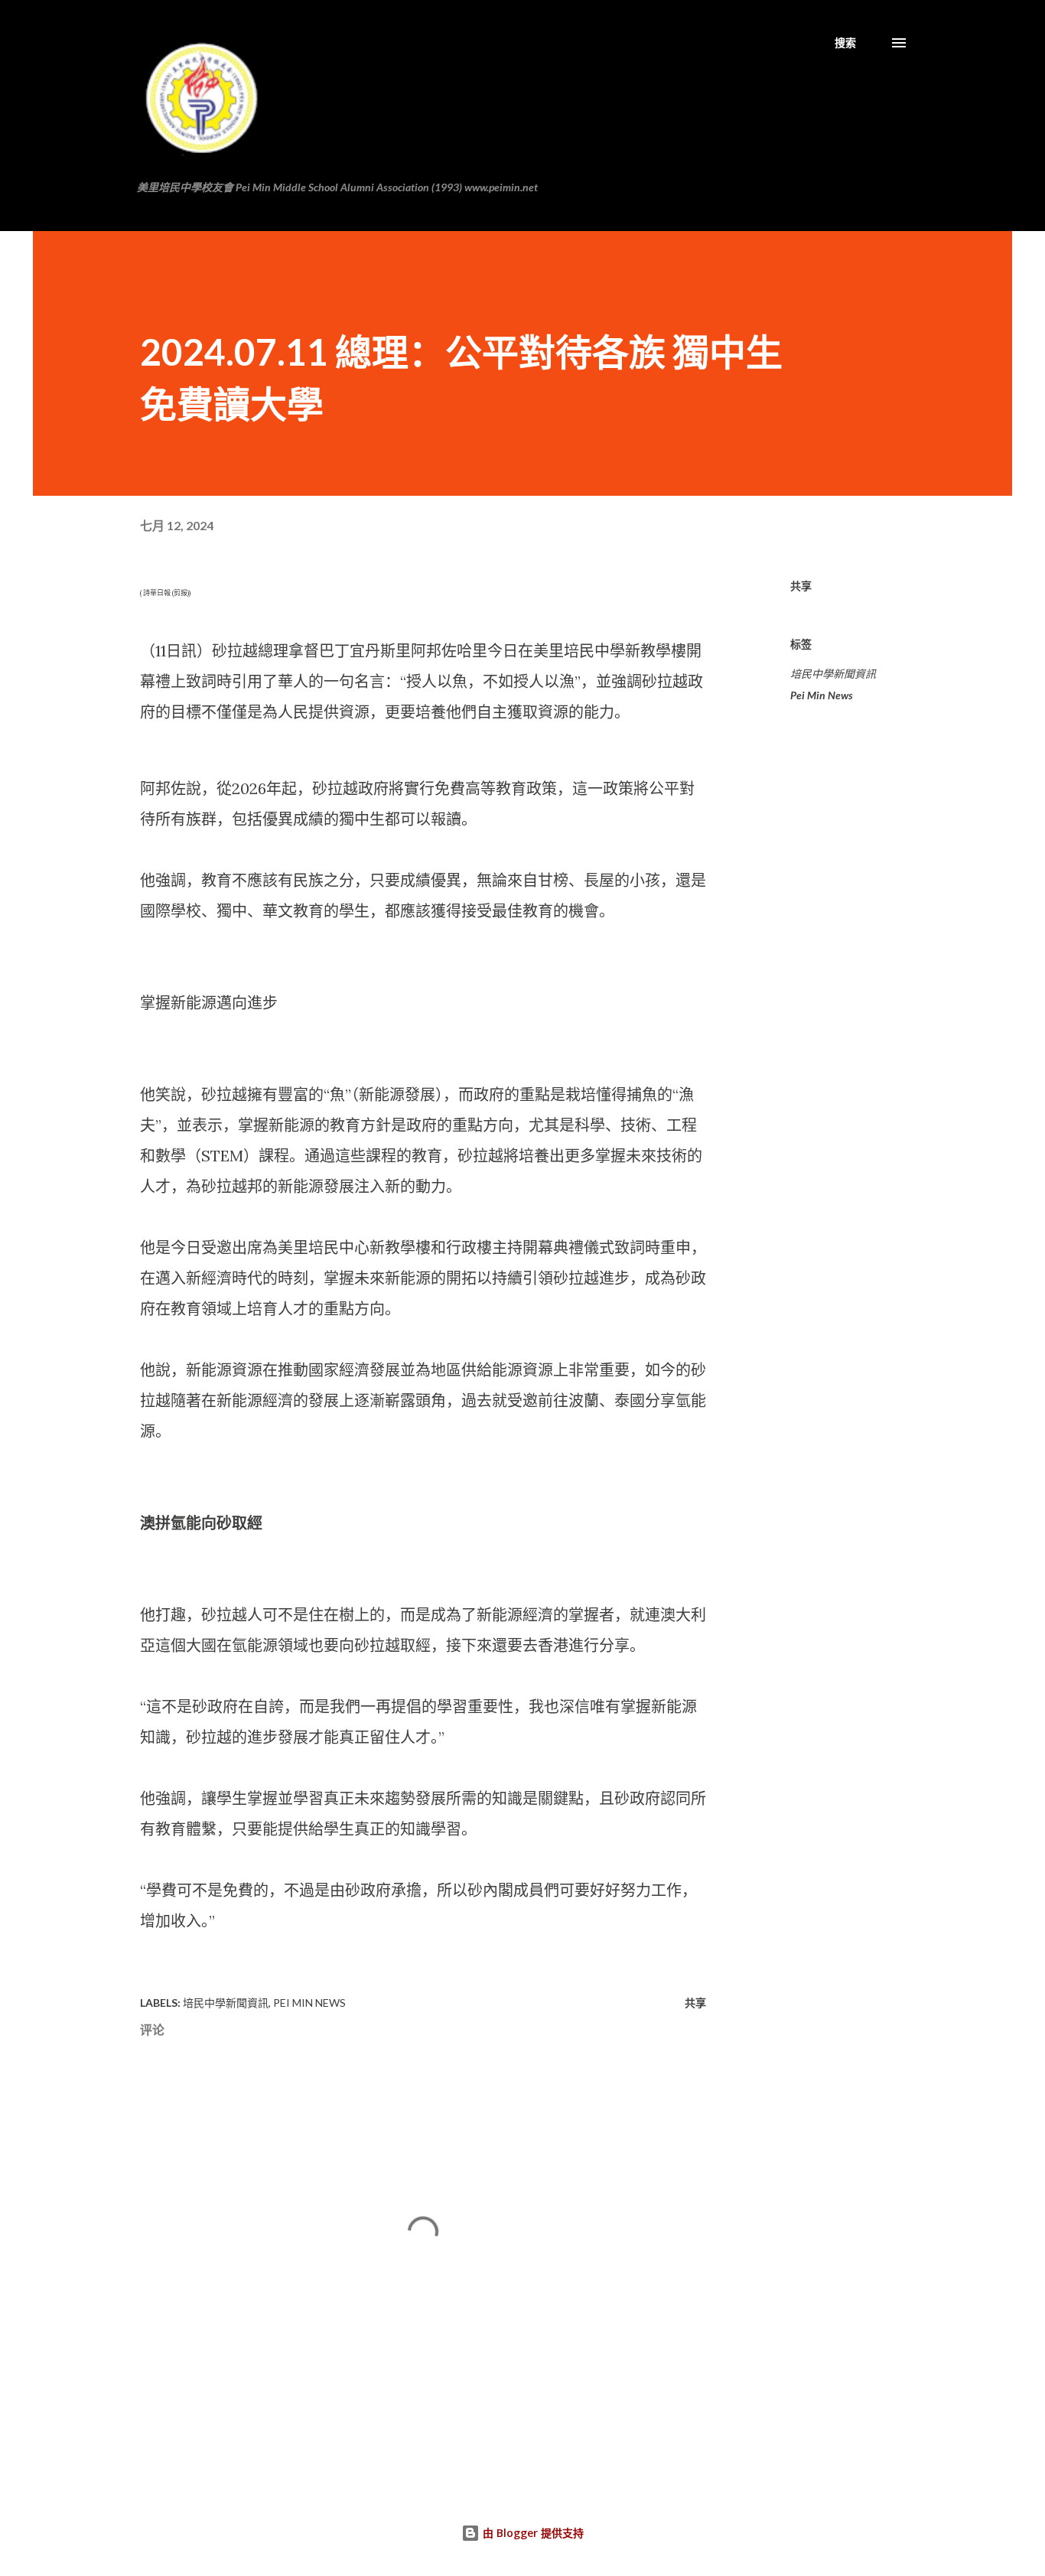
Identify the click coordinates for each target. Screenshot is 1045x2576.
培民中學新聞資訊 (833, 674)
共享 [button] (801, 586)
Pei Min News (822, 695)
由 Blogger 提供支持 (532, 2533)
